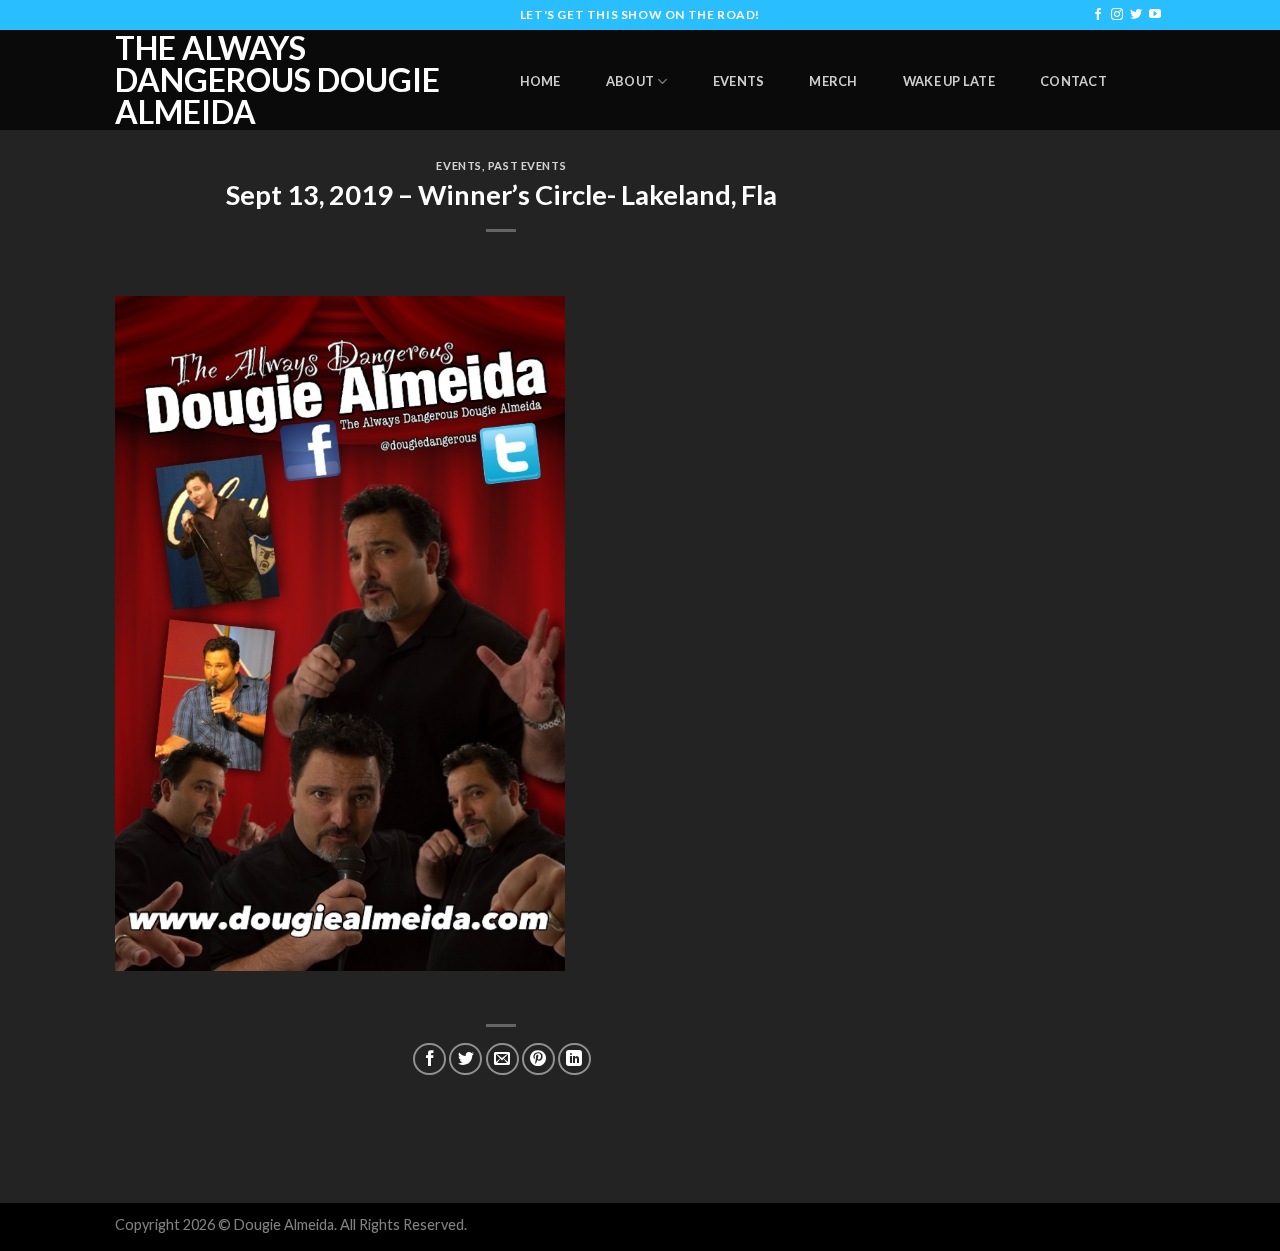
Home (540, 81)
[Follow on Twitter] (1136, 15)
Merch (833, 81)
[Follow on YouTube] (1155, 15)
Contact (1073, 81)
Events (739, 81)
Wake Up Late (949, 81)
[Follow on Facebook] (1098, 15)
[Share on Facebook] (429, 1059)
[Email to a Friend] (502, 1059)
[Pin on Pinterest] (538, 1059)
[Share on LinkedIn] (574, 1059)
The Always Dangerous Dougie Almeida (277, 80)
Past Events (527, 165)
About (630, 81)
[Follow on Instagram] (1117, 15)
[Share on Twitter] (465, 1059)
